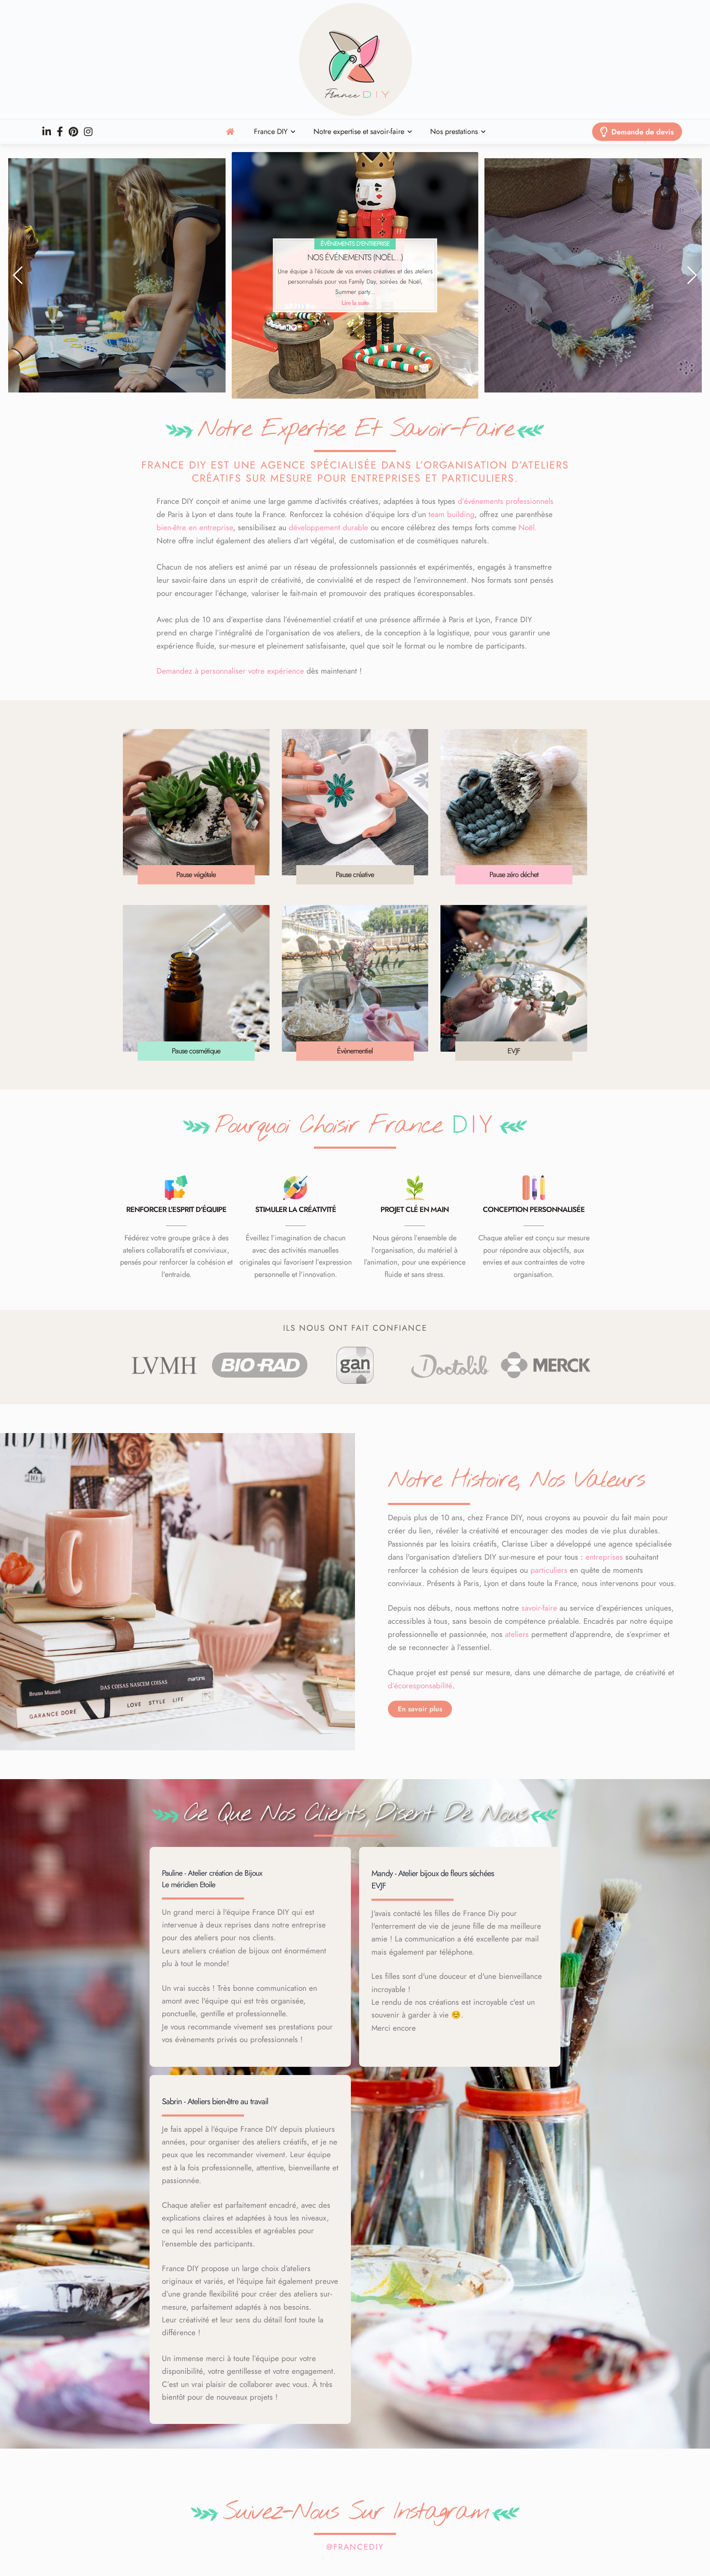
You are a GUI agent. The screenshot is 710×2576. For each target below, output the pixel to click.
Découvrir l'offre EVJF (355, 303)
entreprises (604, 1557)
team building (452, 514)
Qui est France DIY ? (601, 262)
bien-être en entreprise (195, 527)
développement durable (328, 527)
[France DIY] (355, 60)
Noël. (528, 527)
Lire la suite (109, 301)
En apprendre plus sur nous (602, 301)
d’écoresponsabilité (420, 1686)
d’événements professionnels (506, 501)
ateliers (517, 1634)
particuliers (549, 1570)
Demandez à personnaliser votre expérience (230, 671)
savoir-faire (539, 1608)
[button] (18, 275)
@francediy (355, 2547)
